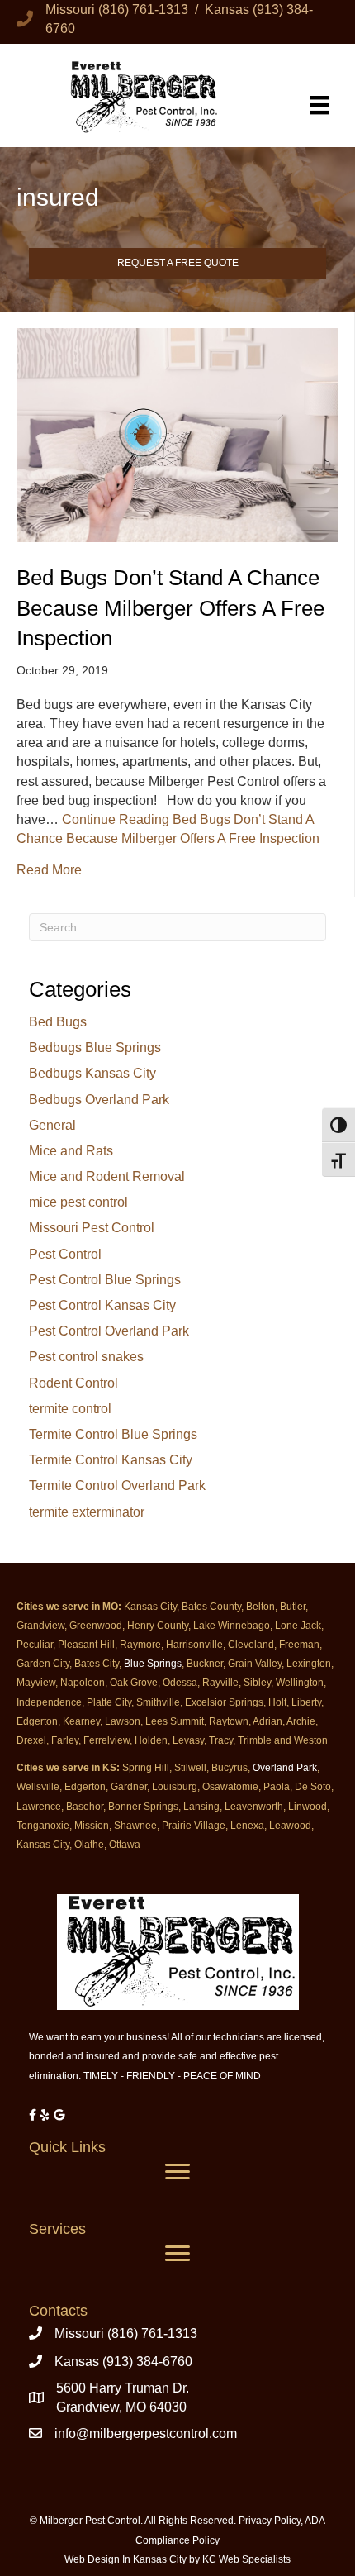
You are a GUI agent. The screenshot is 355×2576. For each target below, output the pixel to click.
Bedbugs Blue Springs (95, 1048)
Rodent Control (73, 1383)
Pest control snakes (86, 1357)
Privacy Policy (270, 2521)
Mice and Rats (71, 1151)
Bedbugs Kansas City (92, 1073)
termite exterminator (87, 1512)
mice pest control (78, 1202)
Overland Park (285, 1768)
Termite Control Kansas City (111, 1460)
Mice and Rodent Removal (107, 1176)
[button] (177, 264)
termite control (70, 1409)
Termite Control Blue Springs (113, 1434)
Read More (49, 869)
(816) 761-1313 (143, 10)
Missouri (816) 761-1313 (126, 2333)
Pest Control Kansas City (102, 1305)
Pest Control (65, 1254)
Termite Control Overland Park (117, 1486)
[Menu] (319, 105)
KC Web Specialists (246, 2559)
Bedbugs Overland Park (99, 1100)
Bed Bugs (58, 1022)
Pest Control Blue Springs (105, 1280)
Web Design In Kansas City (125, 2559)
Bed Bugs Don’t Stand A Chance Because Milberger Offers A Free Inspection (170, 608)
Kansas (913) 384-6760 (123, 2362)
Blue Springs (153, 1664)
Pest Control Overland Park (109, 1331)
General (52, 1125)
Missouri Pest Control (92, 1228)
